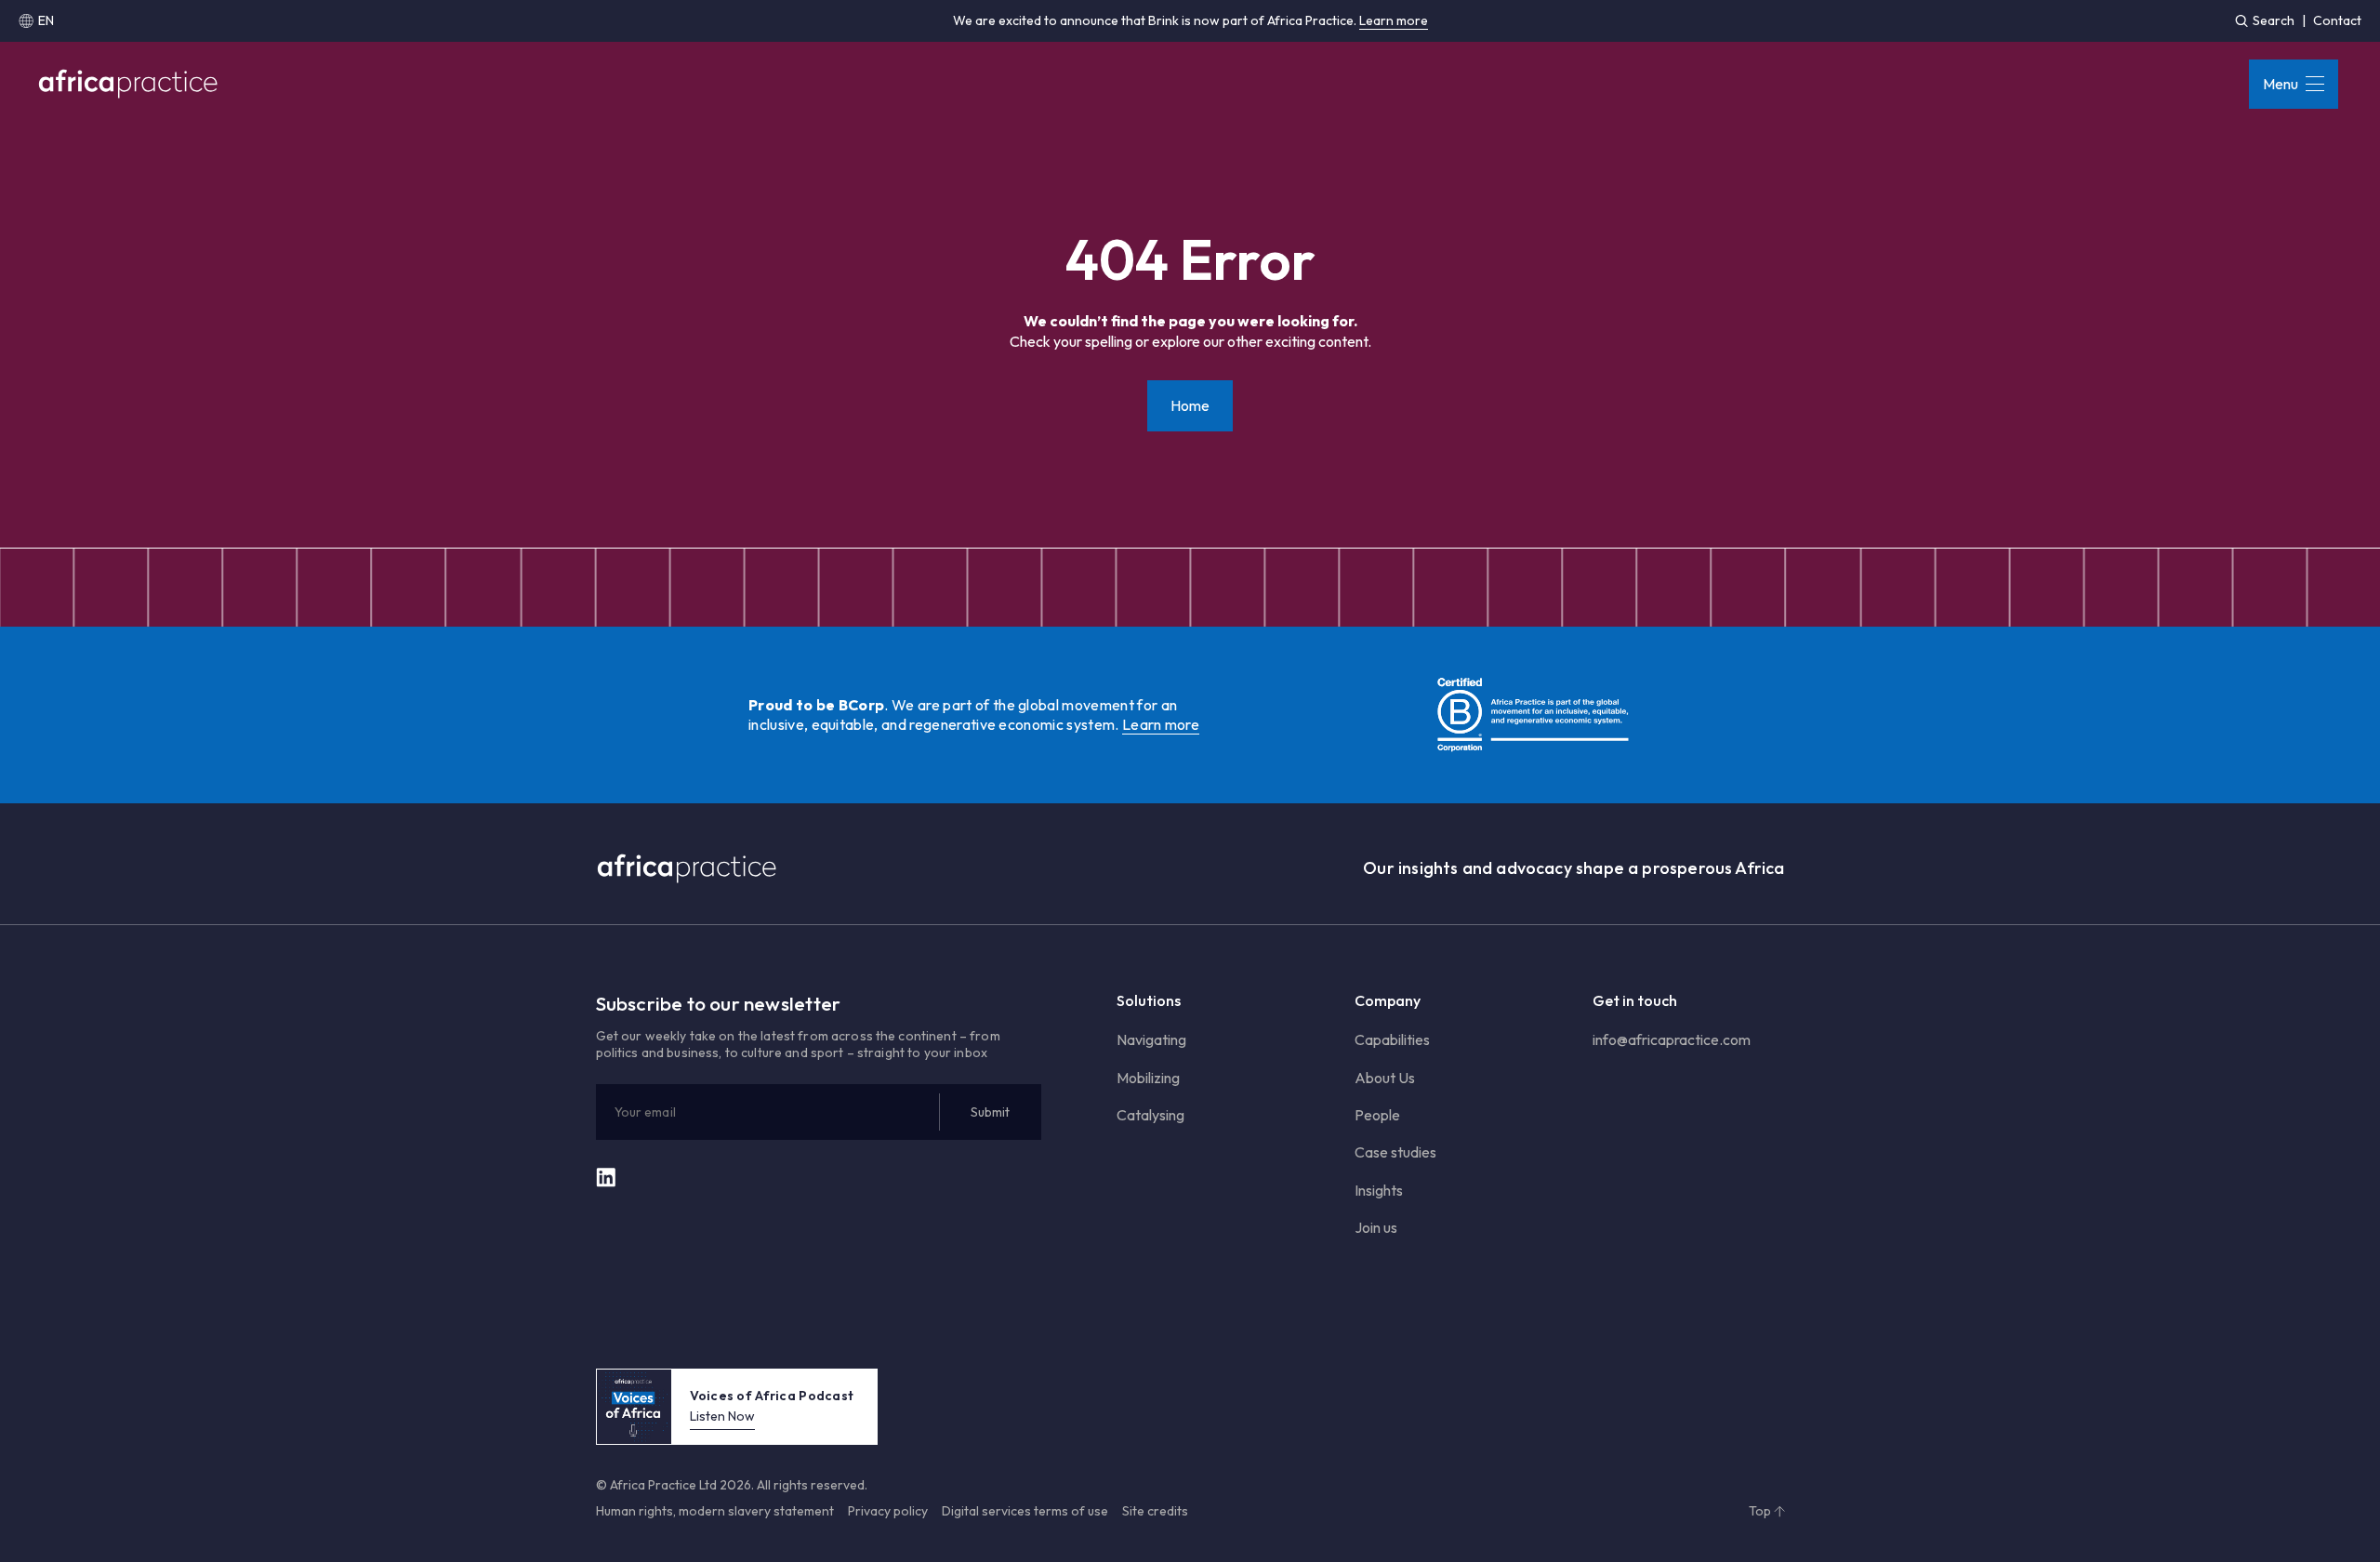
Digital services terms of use (1025, 1511)
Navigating (1151, 1039)
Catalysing (1150, 1115)
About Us (1385, 1078)
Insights (1379, 1190)
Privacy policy (888, 1511)
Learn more (1394, 20)
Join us (1376, 1227)
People (1377, 1115)
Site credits (1155, 1511)
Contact (2337, 20)
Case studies (1395, 1152)
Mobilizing (1148, 1078)
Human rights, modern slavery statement (715, 1511)
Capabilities (1392, 1039)
